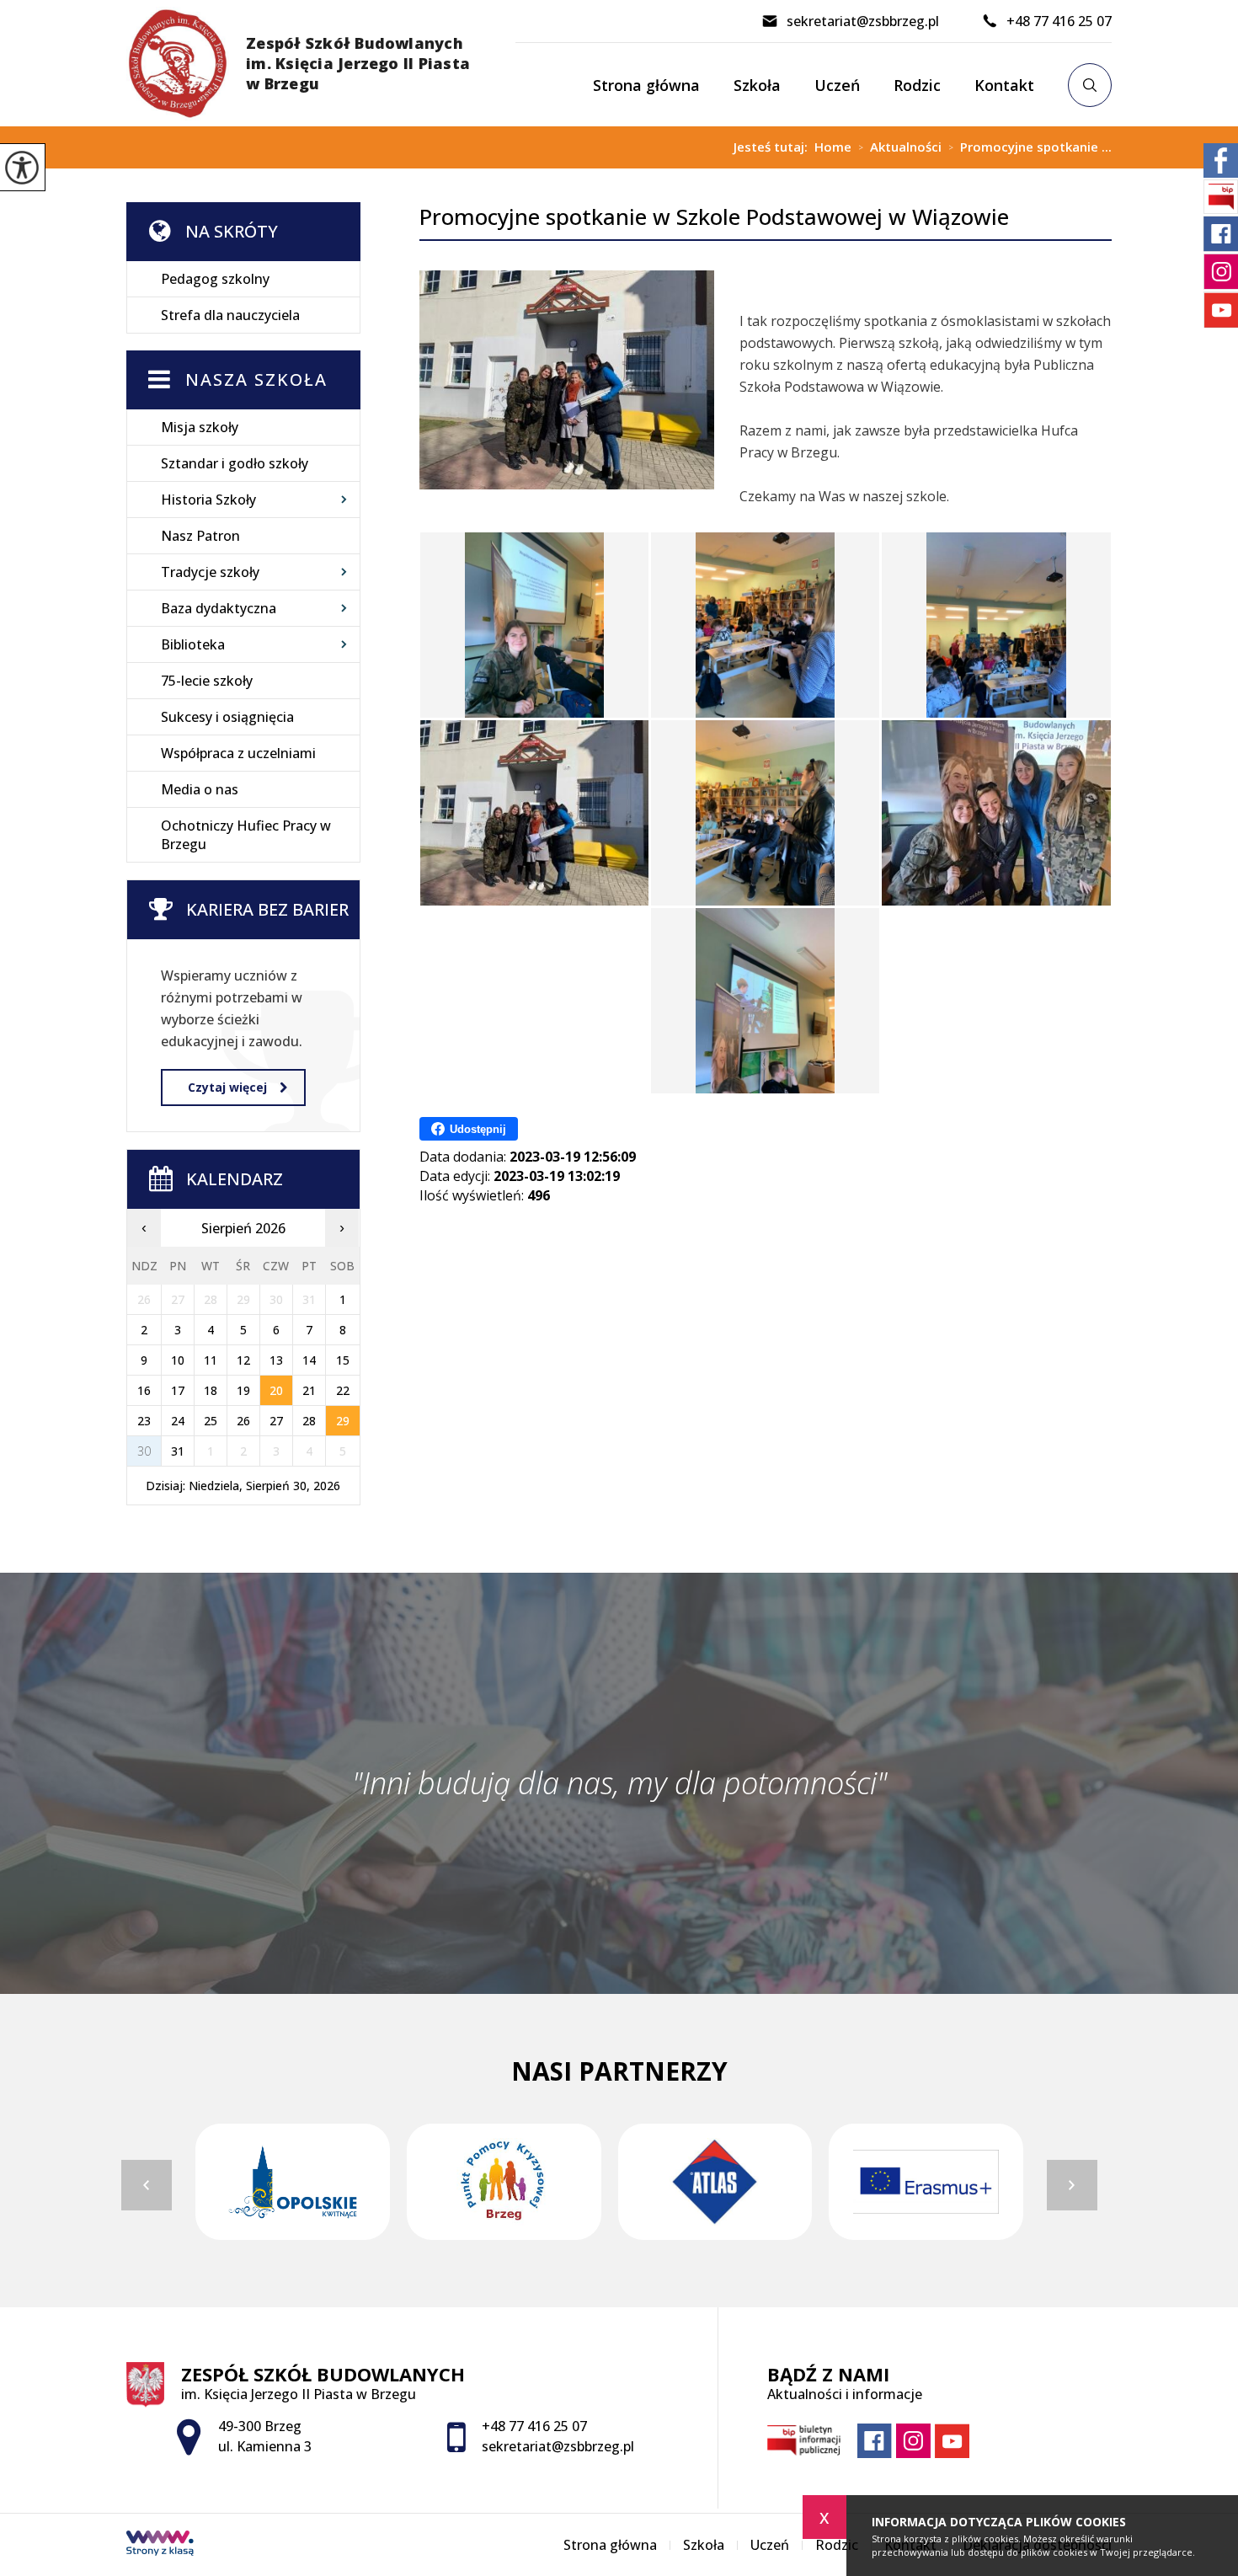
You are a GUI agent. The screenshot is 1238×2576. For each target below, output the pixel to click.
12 (243, 1360)
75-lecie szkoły (207, 681)
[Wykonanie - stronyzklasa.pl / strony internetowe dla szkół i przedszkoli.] (160, 2545)
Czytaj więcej (227, 1087)
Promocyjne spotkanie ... (1030, 147)
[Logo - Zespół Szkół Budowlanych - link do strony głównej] (321, 63)
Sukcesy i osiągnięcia (227, 717)
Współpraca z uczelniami (238, 753)
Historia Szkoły (208, 500)
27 (276, 1421)
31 (178, 1451)
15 (343, 1360)
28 (309, 1421)
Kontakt (1004, 85)
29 (343, 1421)
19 (243, 1390)
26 (243, 1421)
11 (211, 1360)
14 (309, 1360)
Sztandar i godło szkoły (235, 463)
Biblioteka (193, 644)
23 (144, 1421)
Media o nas (200, 789)
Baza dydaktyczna (219, 608)
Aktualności (900, 147)
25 (211, 1421)
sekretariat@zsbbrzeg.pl (863, 21)
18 (211, 1390)
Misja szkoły (200, 427)
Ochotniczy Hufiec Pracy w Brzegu (246, 835)
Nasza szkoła (256, 379)
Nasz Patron (200, 536)
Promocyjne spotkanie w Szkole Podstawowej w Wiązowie (714, 217)
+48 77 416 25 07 (1059, 21)
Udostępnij (478, 1129)
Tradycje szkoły (210, 572)
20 (276, 1390)
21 (309, 1390)
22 (343, 1390)
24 (178, 1421)
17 (178, 1390)
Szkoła (757, 85)
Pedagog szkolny (215, 279)
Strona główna (646, 85)
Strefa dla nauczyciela (230, 315)
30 (144, 1451)
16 (144, 1390)
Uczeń (837, 85)
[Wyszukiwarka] (1090, 85)
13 (276, 1360)
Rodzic (917, 85)
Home (833, 147)
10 (178, 1360)
